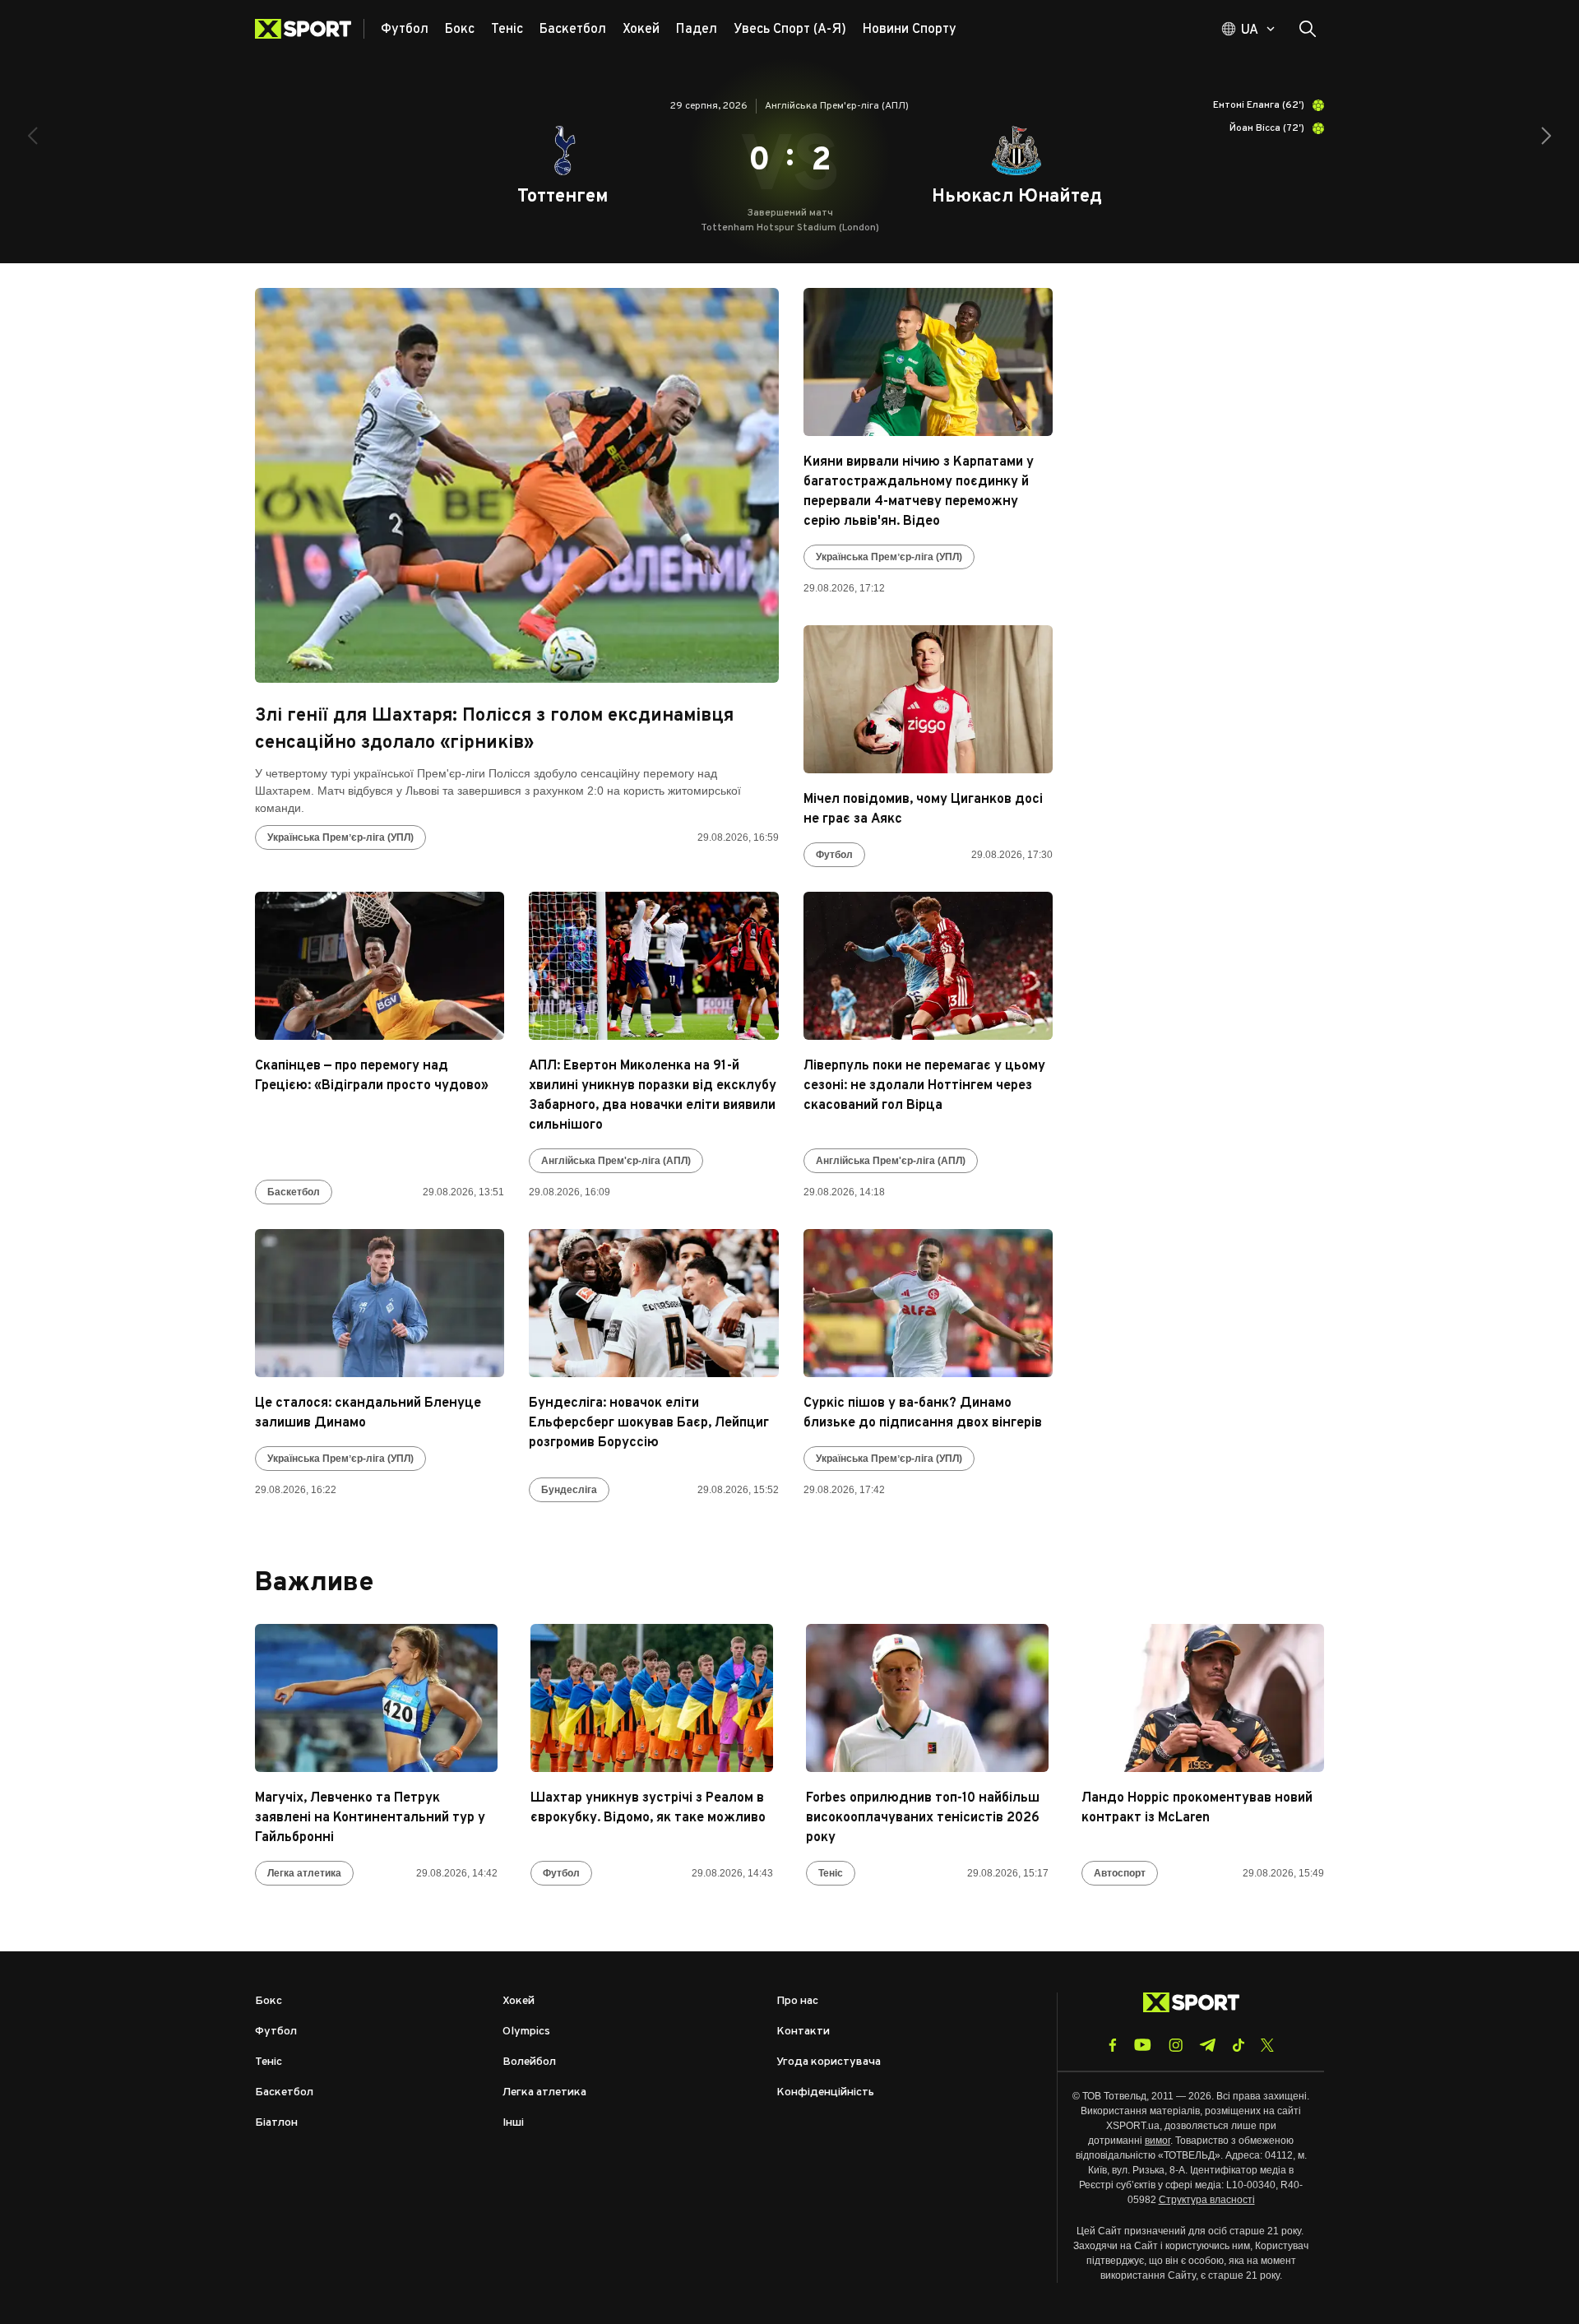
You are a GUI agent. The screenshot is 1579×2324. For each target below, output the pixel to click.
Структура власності (1207, 2200)
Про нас (797, 2001)
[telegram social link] (1207, 2045)
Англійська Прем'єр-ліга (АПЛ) (616, 1161)
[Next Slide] (1546, 136)
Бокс (269, 2001)
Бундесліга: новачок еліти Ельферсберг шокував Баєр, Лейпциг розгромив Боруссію (649, 1423)
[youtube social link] (1143, 2045)
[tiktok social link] (1238, 2045)
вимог (1158, 2141)
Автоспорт (1120, 1873)
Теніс (831, 1873)
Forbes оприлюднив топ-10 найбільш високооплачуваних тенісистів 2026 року (923, 1818)
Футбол (834, 855)
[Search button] (1308, 29)
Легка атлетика (304, 1873)
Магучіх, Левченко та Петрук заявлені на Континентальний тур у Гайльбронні (370, 1818)
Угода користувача (829, 2062)
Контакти (803, 2032)
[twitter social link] (1267, 2045)
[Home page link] (310, 29)
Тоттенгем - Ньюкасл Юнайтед (789, 160)
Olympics (526, 2032)
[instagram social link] (1176, 2045)
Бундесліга (569, 1490)
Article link (517, 485)
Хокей (519, 2001)
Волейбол (529, 2062)
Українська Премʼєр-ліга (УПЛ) (340, 837)
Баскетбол (294, 1192)
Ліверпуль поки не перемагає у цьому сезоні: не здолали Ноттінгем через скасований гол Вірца (924, 1086)
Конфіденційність (825, 2092)
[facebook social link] (1113, 2045)
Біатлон (276, 2123)
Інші (513, 2123)
